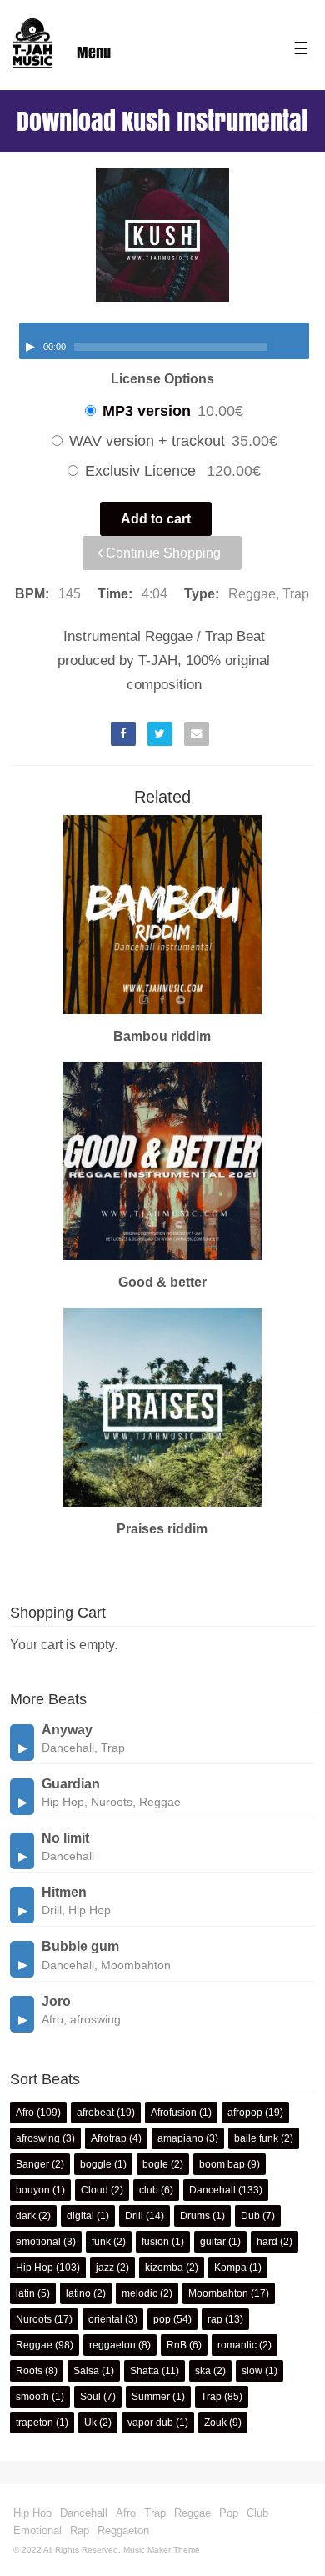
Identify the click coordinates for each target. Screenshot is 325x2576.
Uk (90, 2423)
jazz (105, 2268)
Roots (29, 2371)
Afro (25, 2113)
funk (101, 2242)
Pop (229, 2513)
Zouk (215, 2423)
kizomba (164, 2268)
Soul (90, 2397)
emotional (38, 2242)
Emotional (37, 2531)
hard (267, 2242)
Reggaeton (123, 2531)
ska (203, 2371)
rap (215, 2319)
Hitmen (64, 1892)
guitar (213, 2242)
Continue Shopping (162, 553)
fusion (155, 2242)
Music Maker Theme (162, 2550)
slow (252, 2371)
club (149, 2190)
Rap (80, 2531)
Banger (32, 2164)
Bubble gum (80, 1946)
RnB (177, 2345)
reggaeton (112, 2345)
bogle (155, 2164)
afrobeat (95, 2113)
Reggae (34, 2345)
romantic (237, 2345)
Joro (56, 2001)
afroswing (38, 2138)
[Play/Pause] (30, 347)
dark (26, 2216)
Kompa (230, 2268)
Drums (195, 2216)
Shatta (145, 2371)
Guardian (71, 1784)
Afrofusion (174, 2113)
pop (162, 2319)
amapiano (180, 2138)
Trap (211, 2397)
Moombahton (218, 2293)
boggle (96, 2164)
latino (78, 2293)
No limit (65, 1838)
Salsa (86, 2371)
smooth (32, 2397)
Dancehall (212, 2190)
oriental (105, 2319)
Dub (250, 2216)
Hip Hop (35, 2268)
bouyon (33, 2190)
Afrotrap (109, 2138)
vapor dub (150, 2423)
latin (25, 2293)
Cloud (95, 2190)
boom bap (222, 2164)
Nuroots (34, 2319)
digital (80, 2216)
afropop (245, 2113)
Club (257, 2513)
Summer (151, 2397)
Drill (134, 2216)
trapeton (35, 2423)
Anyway (67, 1730)
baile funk (256, 2138)
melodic (140, 2293)
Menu (94, 53)
